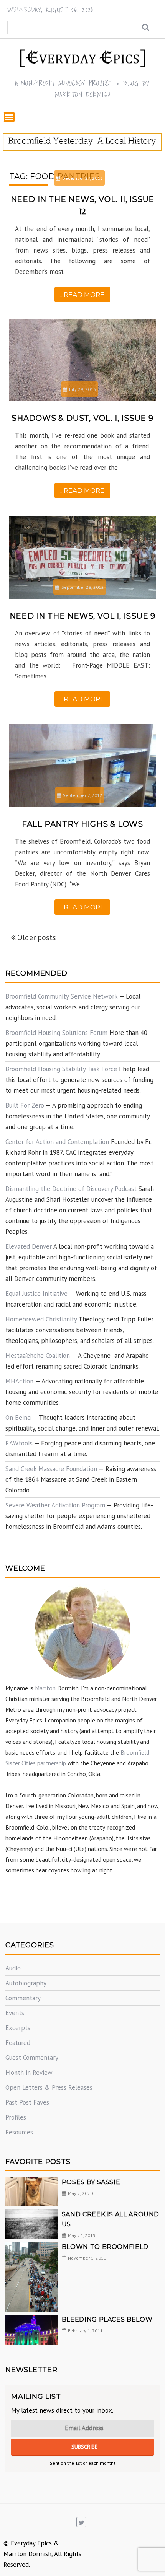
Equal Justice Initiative (36, 1294)
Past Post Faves (27, 2102)
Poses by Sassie (91, 2182)
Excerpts (18, 2028)
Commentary (23, 1998)
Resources (19, 2132)
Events (15, 2013)
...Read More (82, 295)
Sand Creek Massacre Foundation (51, 1469)
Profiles (16, 2117)
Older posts (37, 937)
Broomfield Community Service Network (61, 996)
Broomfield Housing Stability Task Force (61, 1069)
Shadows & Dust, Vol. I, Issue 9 (82, 418)
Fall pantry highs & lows (82, 824)
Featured (18, 2043)
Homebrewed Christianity (41, 1319)
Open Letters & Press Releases (49, 2087)
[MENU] (9, 117)
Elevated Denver (29, 1246)
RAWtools (19, 1443)
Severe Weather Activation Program (55, 1505)
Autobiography (26, 1983)
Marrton (45, 1688)
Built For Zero (25, 1105)
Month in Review (29, 2073)
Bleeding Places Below (107, 2319)
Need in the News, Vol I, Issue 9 (83, 616)
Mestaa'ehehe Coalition (38, 1356)
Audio (13, 1968)
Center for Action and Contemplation (57, 1142)
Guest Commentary (32, 2058)
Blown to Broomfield (105, 2247)
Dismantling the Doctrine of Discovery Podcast (71, 1189)
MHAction (19, 1381)
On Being (18, 1418)
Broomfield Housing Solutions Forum (56, 1033)
